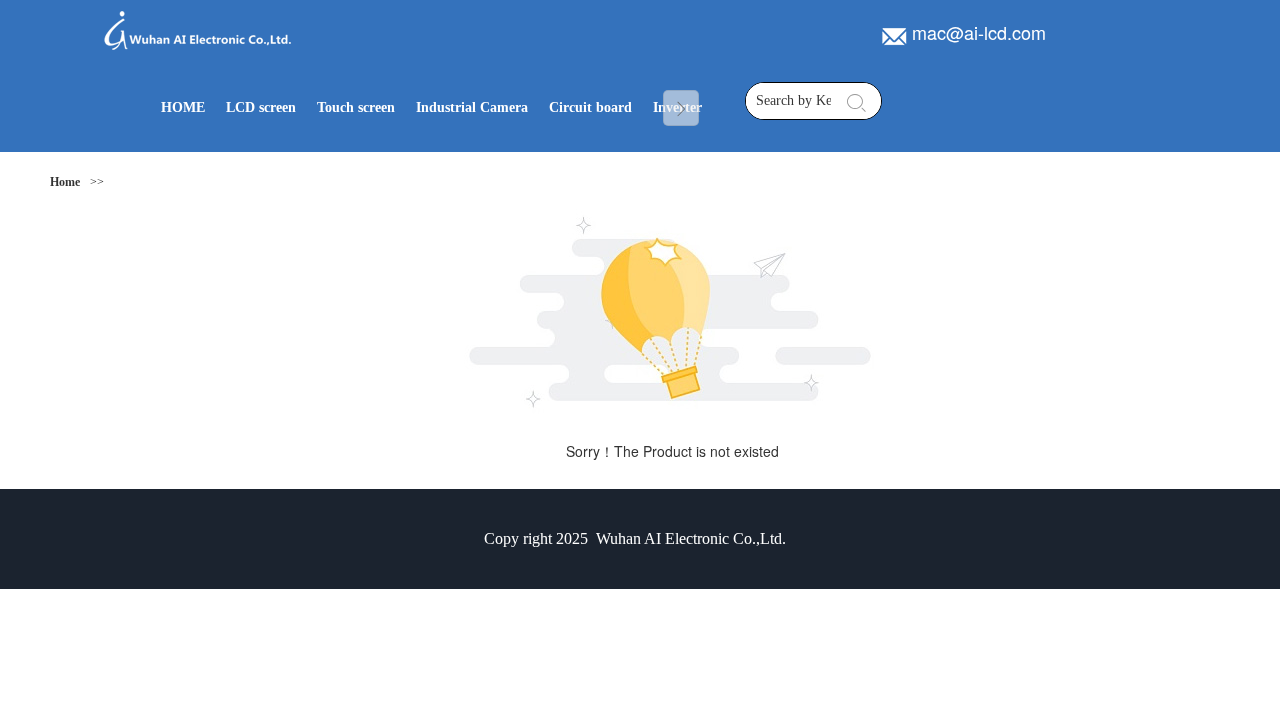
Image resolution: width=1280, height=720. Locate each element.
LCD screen (261, 107)
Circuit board (590, 107)
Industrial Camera (472, 107)
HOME (183, 107)
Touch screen (356, 107)
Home (65, 182)
